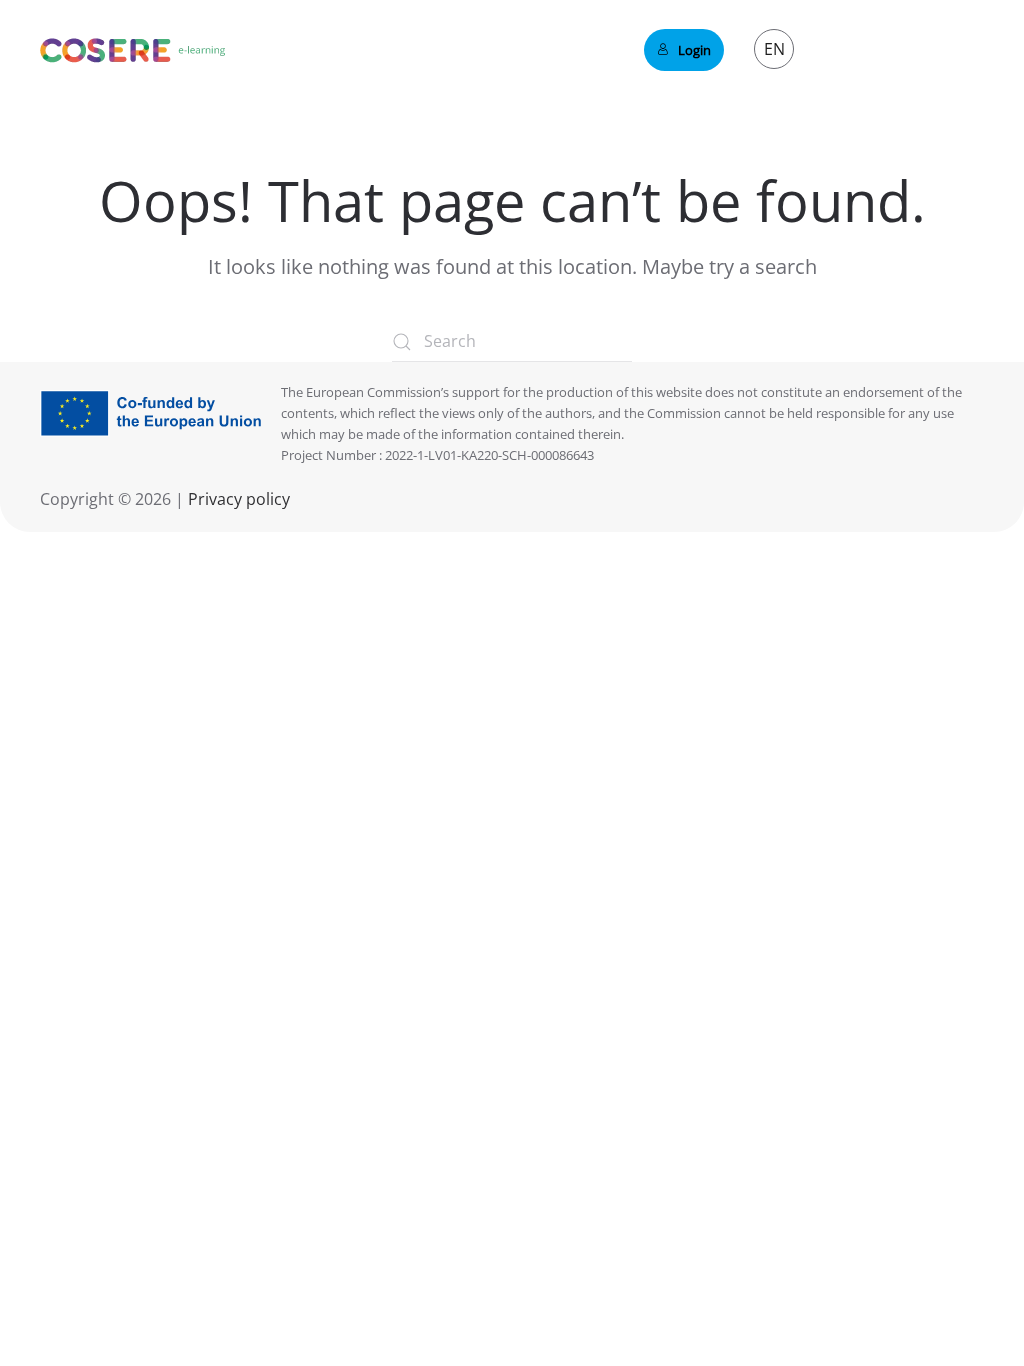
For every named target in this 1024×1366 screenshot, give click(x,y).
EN (774, 49)
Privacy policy (237, 499)
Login (694, 50)
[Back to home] (133, 50)
